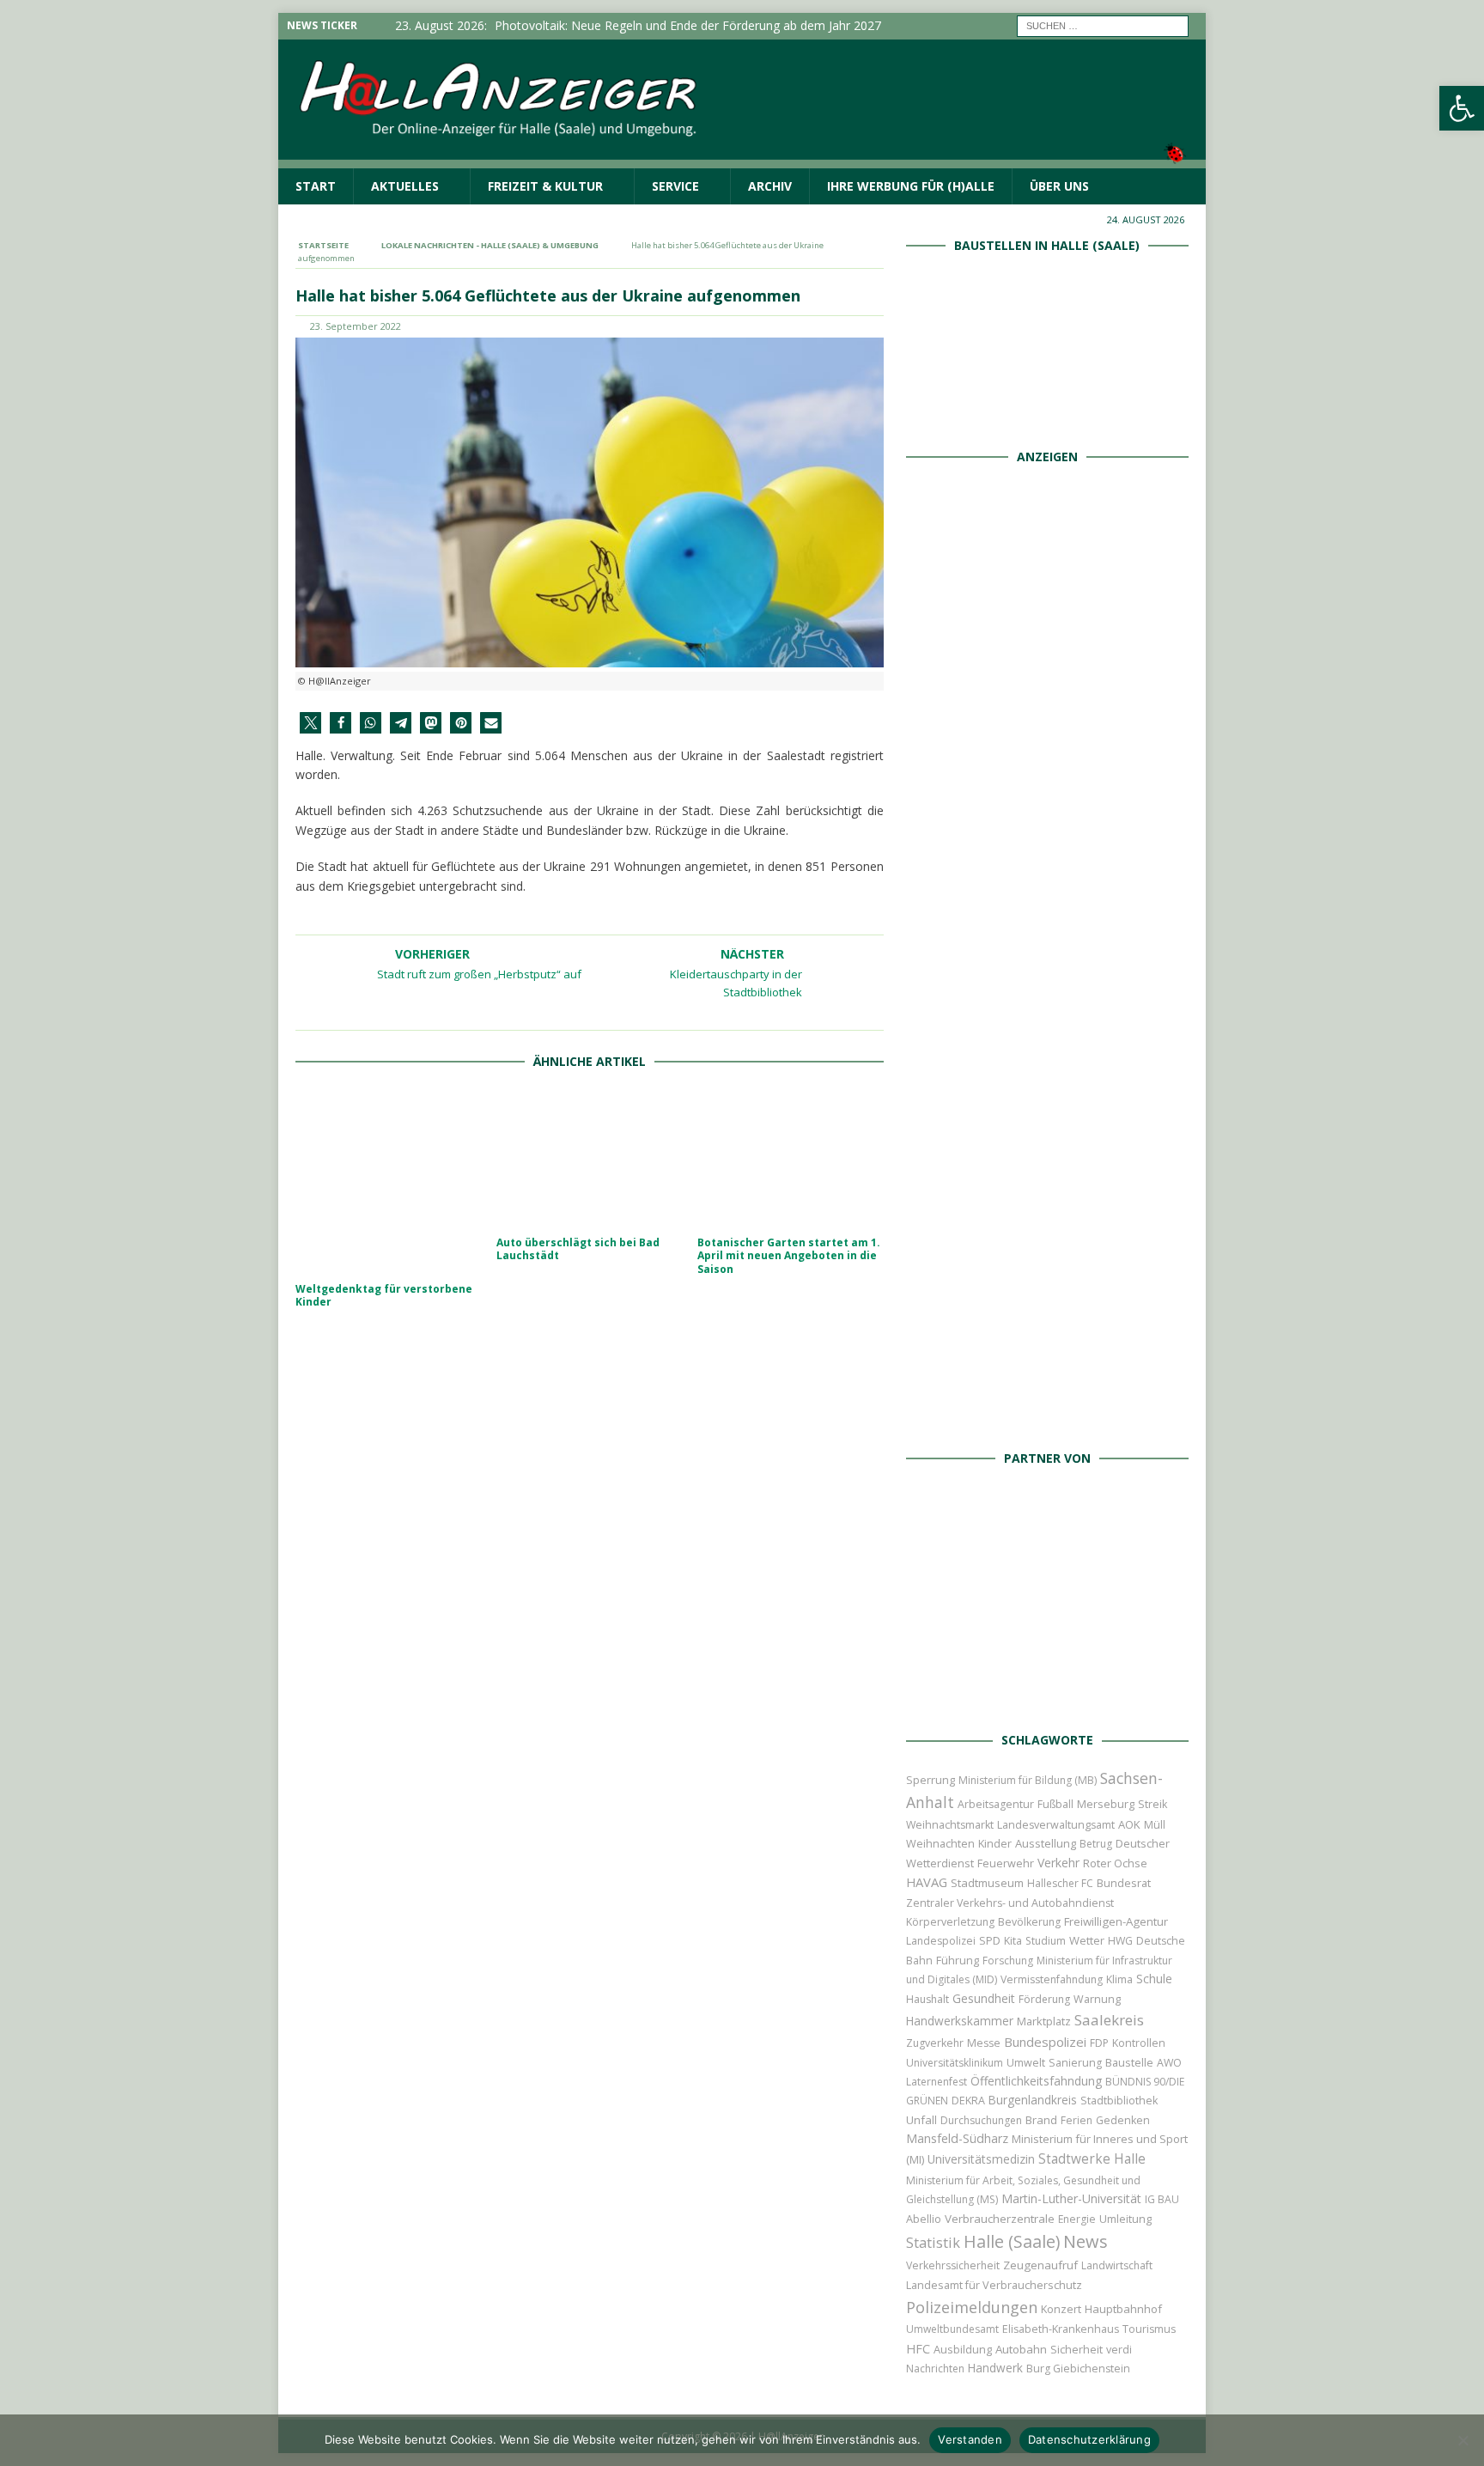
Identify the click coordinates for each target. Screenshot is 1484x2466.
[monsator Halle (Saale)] (1047, 644)
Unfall (921, 2120)
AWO (1169, 2063)
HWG (1120, 1941)
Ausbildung (963, 2349)
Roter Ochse (1115, 1863)
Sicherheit (1077, 2349)
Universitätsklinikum (955, 2063)
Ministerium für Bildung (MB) (1028, 1780)
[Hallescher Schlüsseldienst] (1047, 837)
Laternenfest (937, 2082)
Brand (1041, 2120)
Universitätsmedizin (981, 2159)
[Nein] (1463, 2440)
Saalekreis (1109, 2020)
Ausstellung (1046, 1843)
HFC (918, 2349)
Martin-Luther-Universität (1071, 2198)
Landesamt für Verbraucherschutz (994, 2285)
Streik (1153, 1804)
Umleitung (1125, 2219)
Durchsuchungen (981, 2120)
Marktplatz (1044, 2021)
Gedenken (1123, 2120)
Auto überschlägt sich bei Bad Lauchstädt (578, 1249)
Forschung (1008, 1961)
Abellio (924, 2219)
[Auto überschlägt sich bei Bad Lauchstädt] (590, 1157)
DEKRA (968, 2101)
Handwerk (995, 2368)
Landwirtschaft (1117, 2265)
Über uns (1059, 186)
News (1086, 2241)
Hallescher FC (1060, 1883)
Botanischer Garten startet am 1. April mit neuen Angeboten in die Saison (789, 1256)
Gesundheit (984, 1998)
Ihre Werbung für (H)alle (911, 186)
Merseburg (1106, 1804)
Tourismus (1149, 2329)
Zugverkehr (935, 2043)
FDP (1099, 2043)
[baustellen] (1047, 415)
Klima (1119, 1979)
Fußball (1055, 1804)
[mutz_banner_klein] (1047, 1699)
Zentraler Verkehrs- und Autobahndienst (1010, 1903)
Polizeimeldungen (972, 2307)
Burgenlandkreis (1033, 2100)
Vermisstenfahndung (1052, 1979)
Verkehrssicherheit (953, 2265)
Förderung (1044, 1999)
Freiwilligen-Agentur (1116, 1921)
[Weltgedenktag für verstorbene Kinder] (389, 1181)
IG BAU (1162, 2199)
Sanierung (1075, 2063)
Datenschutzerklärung (1089, 2439)
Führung (958, 1960)
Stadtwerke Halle (1092, 2159)
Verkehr (1058, 1863)
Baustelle (1129, 2063)
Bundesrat (1124, 1883)
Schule (1154, 1979)
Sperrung (931, 1780)
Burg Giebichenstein (1078, 2369)
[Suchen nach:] (1103, 24)
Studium (1046, 1941)
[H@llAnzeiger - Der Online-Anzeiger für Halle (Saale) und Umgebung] (742, 158)
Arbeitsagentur (996, 1804)
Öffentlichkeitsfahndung (1036, 2081)
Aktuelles (405, 186)
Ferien (1077, 2120)
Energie (1077, 2219)
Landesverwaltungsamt (1056, 1825)
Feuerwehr (1006, 1863)
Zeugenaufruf (1040, 2265)
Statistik (933, 2242)
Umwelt (1026, 2063)
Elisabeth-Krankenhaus (1061, 2329)
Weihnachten (940, 1843)
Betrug (1096, 1844)
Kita (1013, 1941)
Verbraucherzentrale (1000, 2219)
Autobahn (1021, 2349)
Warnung (1097, 1999)
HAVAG (927, 1882)
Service (675, 186)
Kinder (995, 1843)
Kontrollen (1139, 2043)
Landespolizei (941, 1941)
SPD (990, 1941)
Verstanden (970, 2439)
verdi (1119, 2350)
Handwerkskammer (960, 2021)
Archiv (770, 186)
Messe (984, 2043)
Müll (1155, 1825)
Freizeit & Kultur (545, 186)
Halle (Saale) (1012, 2241)
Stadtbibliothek (1119, 2101)
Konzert (1061, 2309)
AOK (1129, 1824)
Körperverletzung (950, 1922)
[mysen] (1047, 1224)
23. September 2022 (356, 326)
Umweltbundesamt (952, 2329)
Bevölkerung (1029, 1922)
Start (316, 186)
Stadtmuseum (987, 1883)
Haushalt (927, 1999)
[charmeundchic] (1047, 1030)
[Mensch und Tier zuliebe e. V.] (1047, 1417)
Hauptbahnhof (1123, 2309)
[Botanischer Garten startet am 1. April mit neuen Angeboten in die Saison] (791, 1157)
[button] (310, 723)
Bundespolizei (1045, 2042)
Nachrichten (935, 2369)
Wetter (1087, 1940)
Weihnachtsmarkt (950, 1825)
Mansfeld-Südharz (957, 2138)
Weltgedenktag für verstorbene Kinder (384, 1296)
